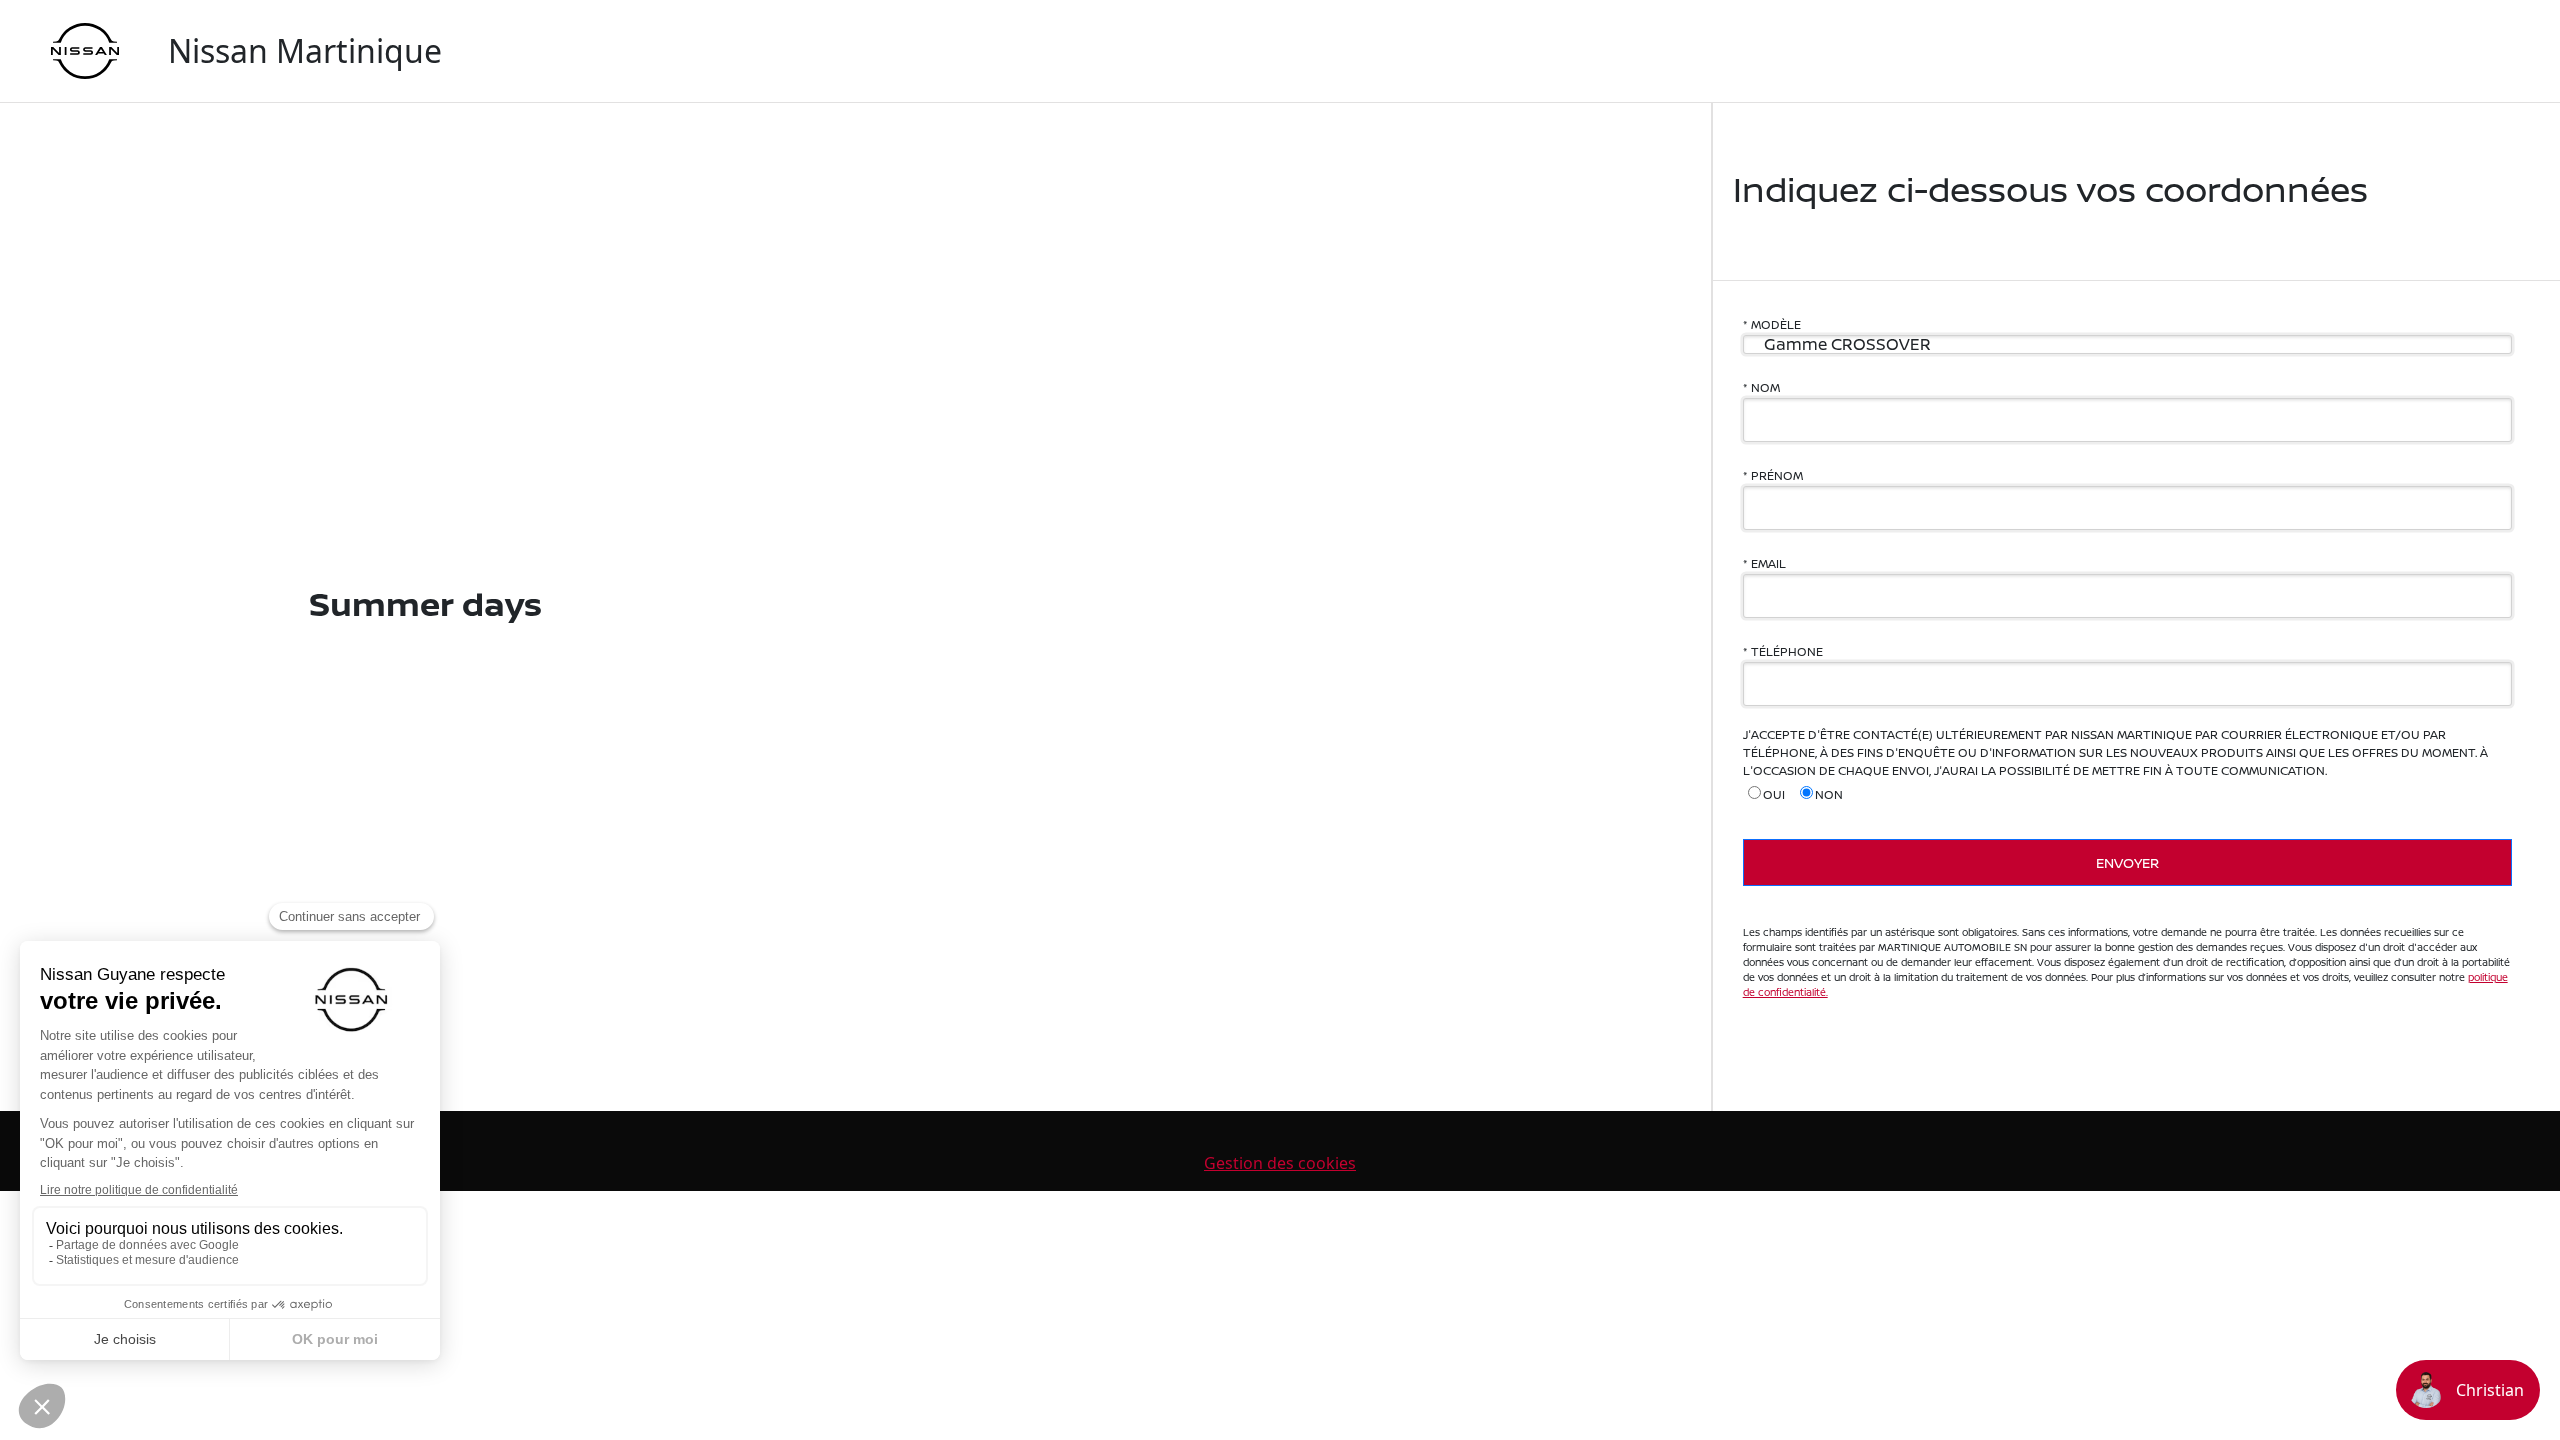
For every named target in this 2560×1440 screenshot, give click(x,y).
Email (1768, 563)
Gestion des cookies (1280, 1163)
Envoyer (2127, 862)
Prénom (1777, 475)
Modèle (1776, 324)
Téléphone (1787, 651)
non (1829, 794)
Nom (1765, 387)
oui (1774, 794)
